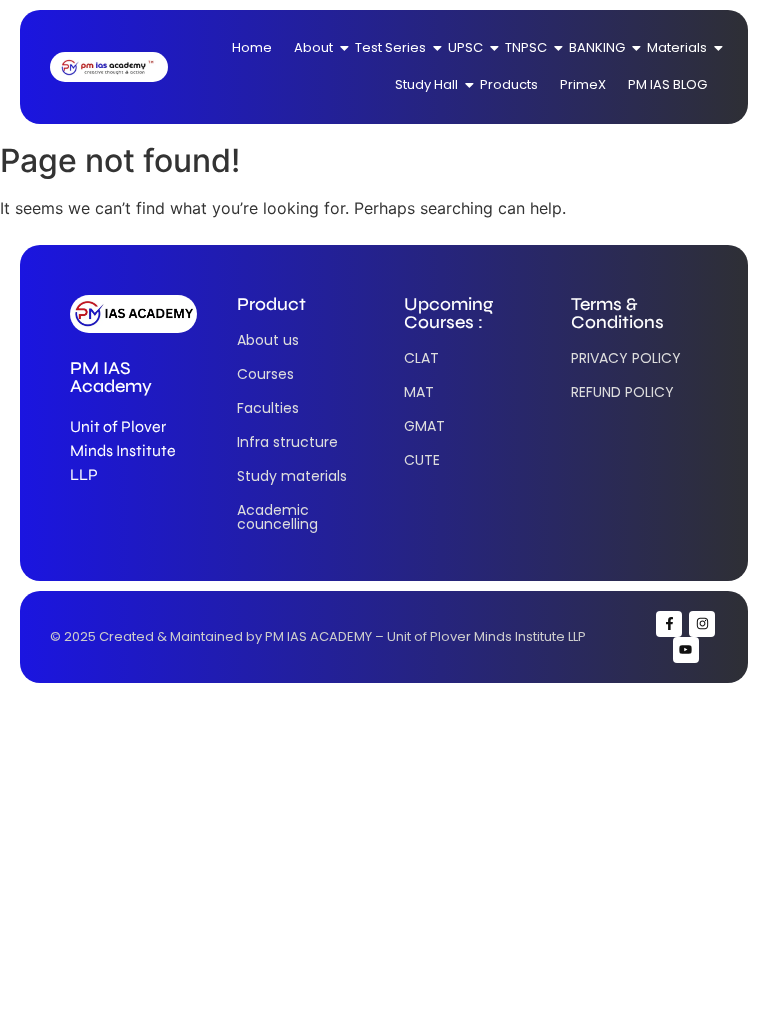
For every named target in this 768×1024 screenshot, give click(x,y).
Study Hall (426, 84)
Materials (677, 47)
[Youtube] (686, 650)
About (313, 47)
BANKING (597, 47)
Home (252, 47)
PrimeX (583, 84)
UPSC (465, 47)
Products (509, 84)
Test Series (390, 47)
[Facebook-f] (669, 624)
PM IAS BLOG (667, 84)
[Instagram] (702, 624)
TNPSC (526, 47)
